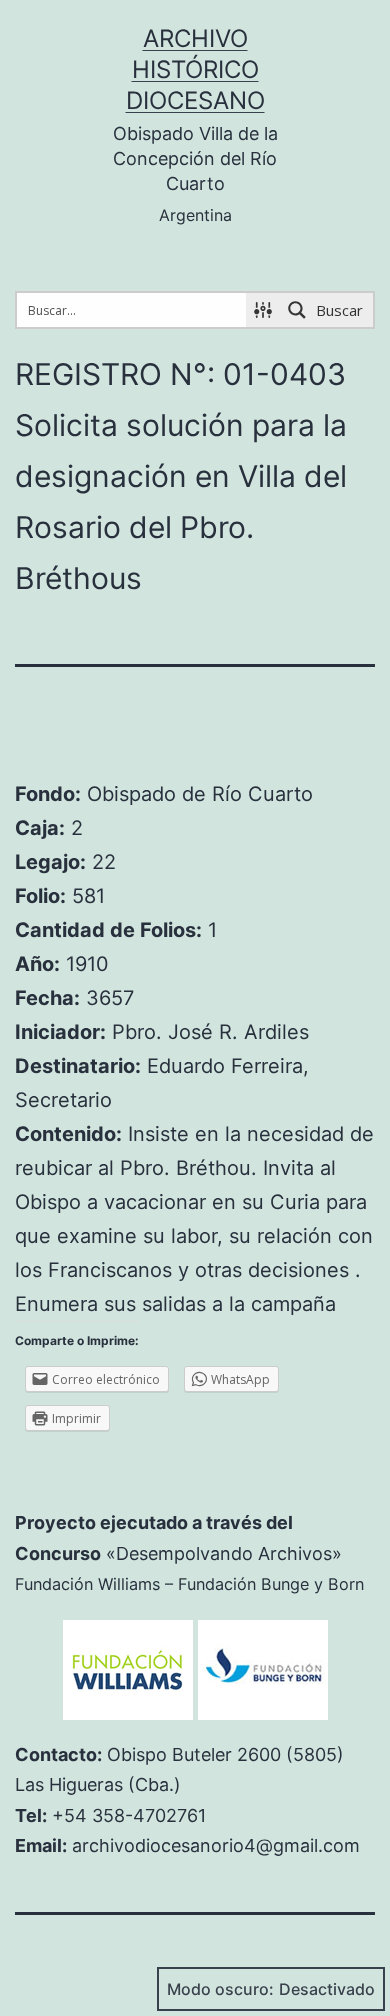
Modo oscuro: (220, 1989)
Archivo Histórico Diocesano (195, 69)
